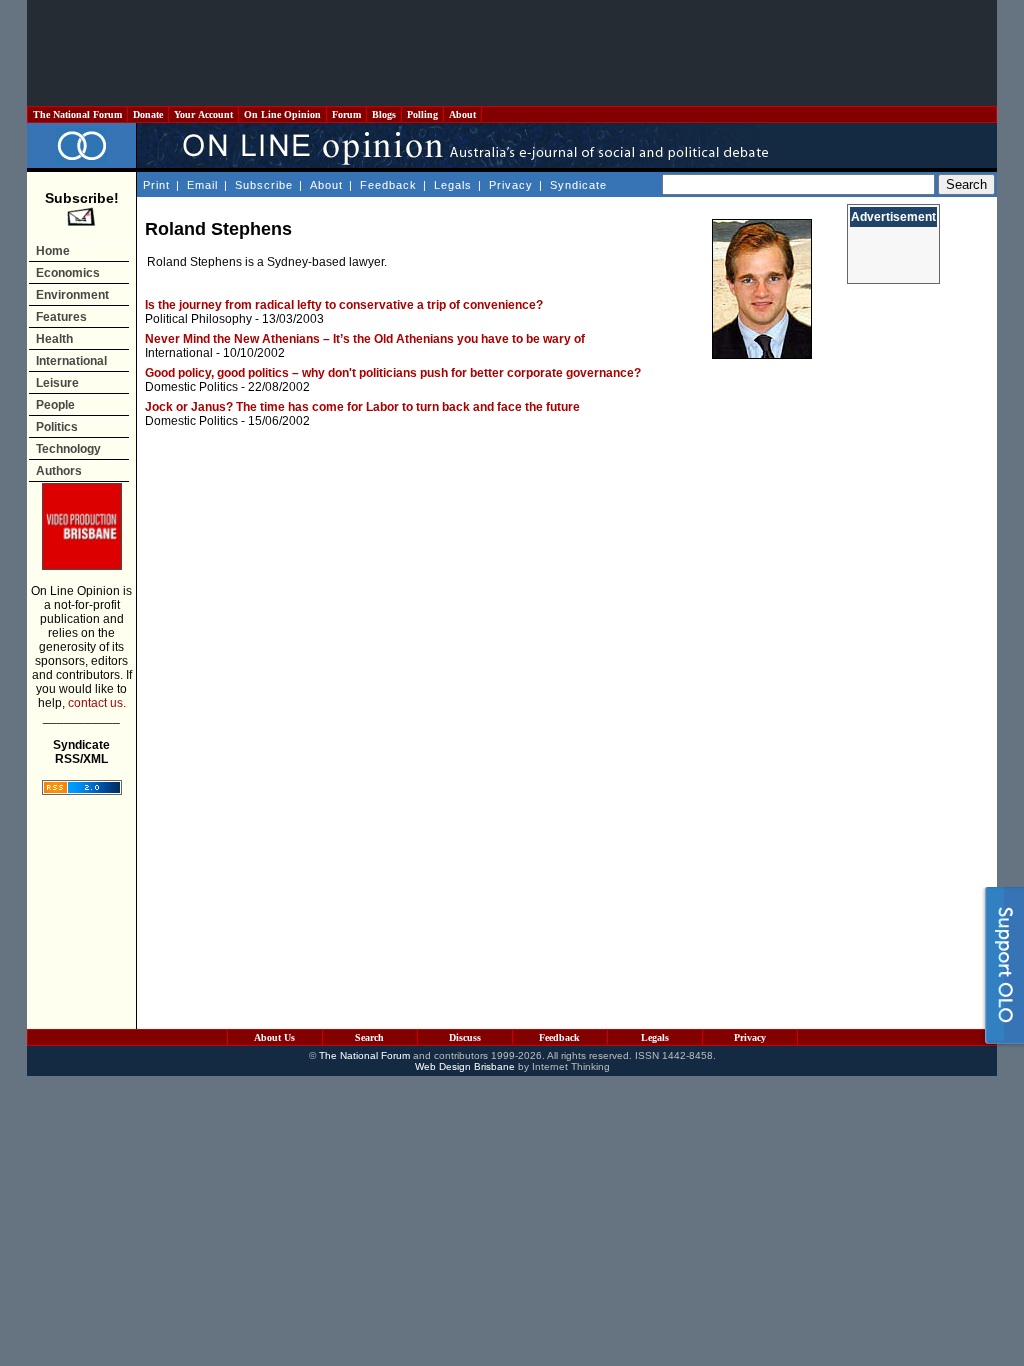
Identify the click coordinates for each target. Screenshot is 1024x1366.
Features (61, 317)
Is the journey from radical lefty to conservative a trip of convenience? (344, 305)
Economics (68, 273)
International (71, 361)
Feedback (388, 185)
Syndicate (578, 185)
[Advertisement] (512, 53)
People (55, 405)
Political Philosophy (198, 319)
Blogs (384, 114)
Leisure (57, 383)
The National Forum (77, 114)
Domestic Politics (191, 387)
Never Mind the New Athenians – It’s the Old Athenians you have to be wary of (365, 339)
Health (54, 339)
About (462, 114)
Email (202, 185)
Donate (148, 114)
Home (53, 251)
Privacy (511, 185)
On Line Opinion (282, 114)
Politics (57, 427)
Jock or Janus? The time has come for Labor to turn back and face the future (362, 407)
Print (156, 185)
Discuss (465, 1037)
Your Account (203, 114)
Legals (453, 185)
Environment (72, 295)
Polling (422, 114)
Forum (346, 114)
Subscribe (264, 185)
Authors (59, 471)
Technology (68, 449)
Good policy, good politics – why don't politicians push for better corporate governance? (393, 373)
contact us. (97, 703)
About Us (274, 1037)
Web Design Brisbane (465, 1066)
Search (369, 1037)
